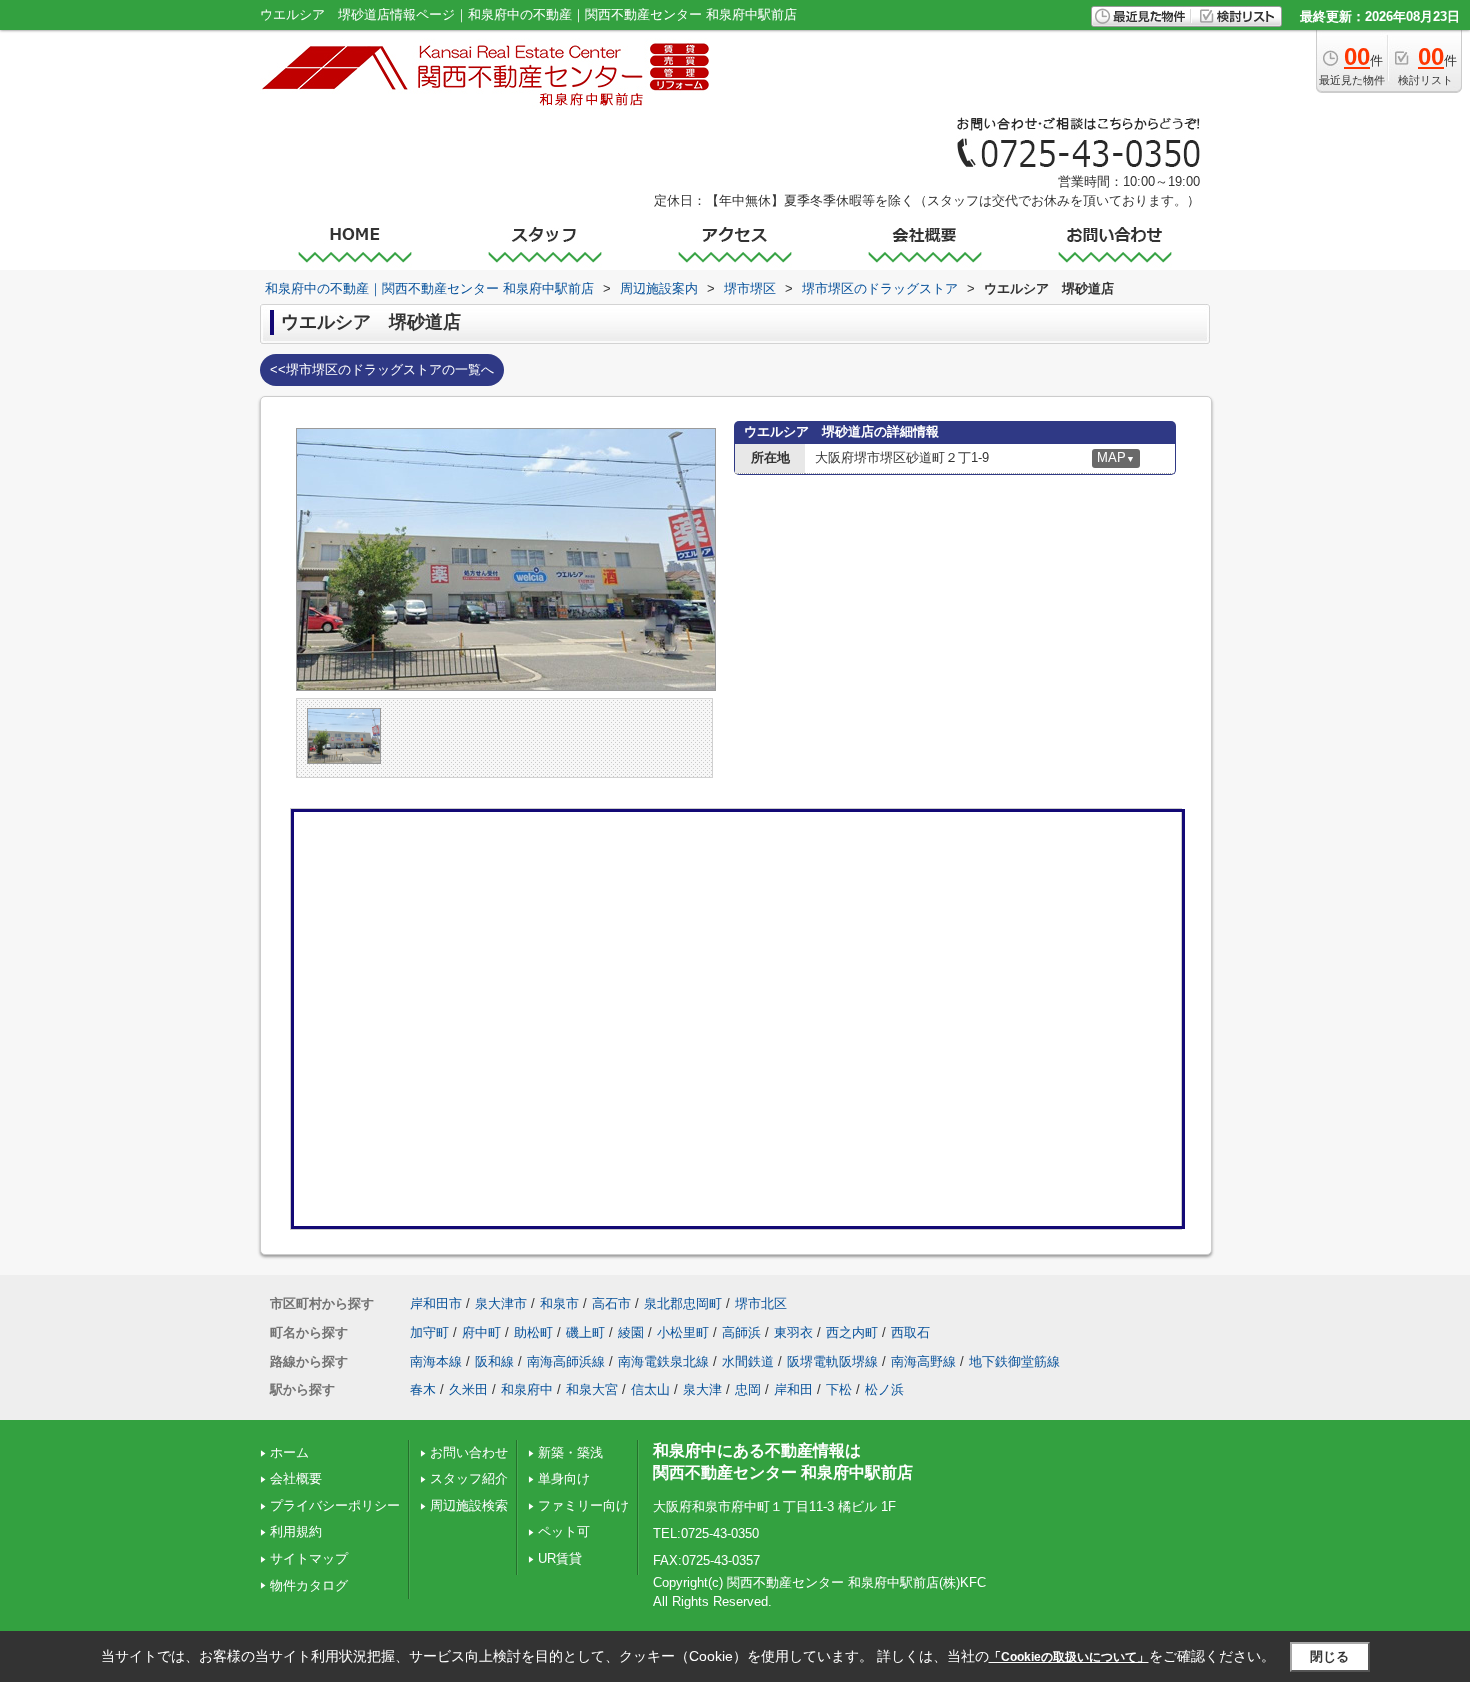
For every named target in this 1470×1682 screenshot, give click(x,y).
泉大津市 (501, 1303)
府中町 (481, 1332)
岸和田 (793, 1389)
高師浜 (741, 1332)
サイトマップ (309, 1558)
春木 (423, 1389)
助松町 (533, 1332)
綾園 (631, 1332)
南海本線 (436, 1361)
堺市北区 (761, 1303)
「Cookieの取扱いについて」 (1069, 1657)
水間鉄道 (748, 1361)
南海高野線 (923, 1361)
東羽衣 (793, 1332)
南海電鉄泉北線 (663, 1361)
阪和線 (494, 1361)
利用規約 (296, 1531)
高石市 (611, 1303)
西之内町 (852, 1332)
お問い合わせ (469, 1452)
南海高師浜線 (566, 1361)
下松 (839, 1389)
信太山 (650, 1389)
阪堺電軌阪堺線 (832, 1361)
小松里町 (683, 1332)
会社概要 (296, 1478)
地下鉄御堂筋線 (1014, 1361)
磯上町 (585, 1332)
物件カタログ (309, 1585)
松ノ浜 (884, 1389)
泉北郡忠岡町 (683, 1303)
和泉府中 (527, 1389)
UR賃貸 (560, 1558)
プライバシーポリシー (335, 1505)
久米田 (468, 1389)
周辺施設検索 (469, 1505)
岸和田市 (436, 1303)
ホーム (289, 1452)
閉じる (1329, 1656)
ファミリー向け (583, 1505)
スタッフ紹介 (469, 1478)
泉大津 (702, 1389)
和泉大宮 (592, 1389)
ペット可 (564, 1531)
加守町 (429, 1332)
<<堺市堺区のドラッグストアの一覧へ (382, 369)
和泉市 (559, 1303)
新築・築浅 (570, 1452)
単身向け (564, 1478)
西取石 (910, 1332)
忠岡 (748, 1389)
